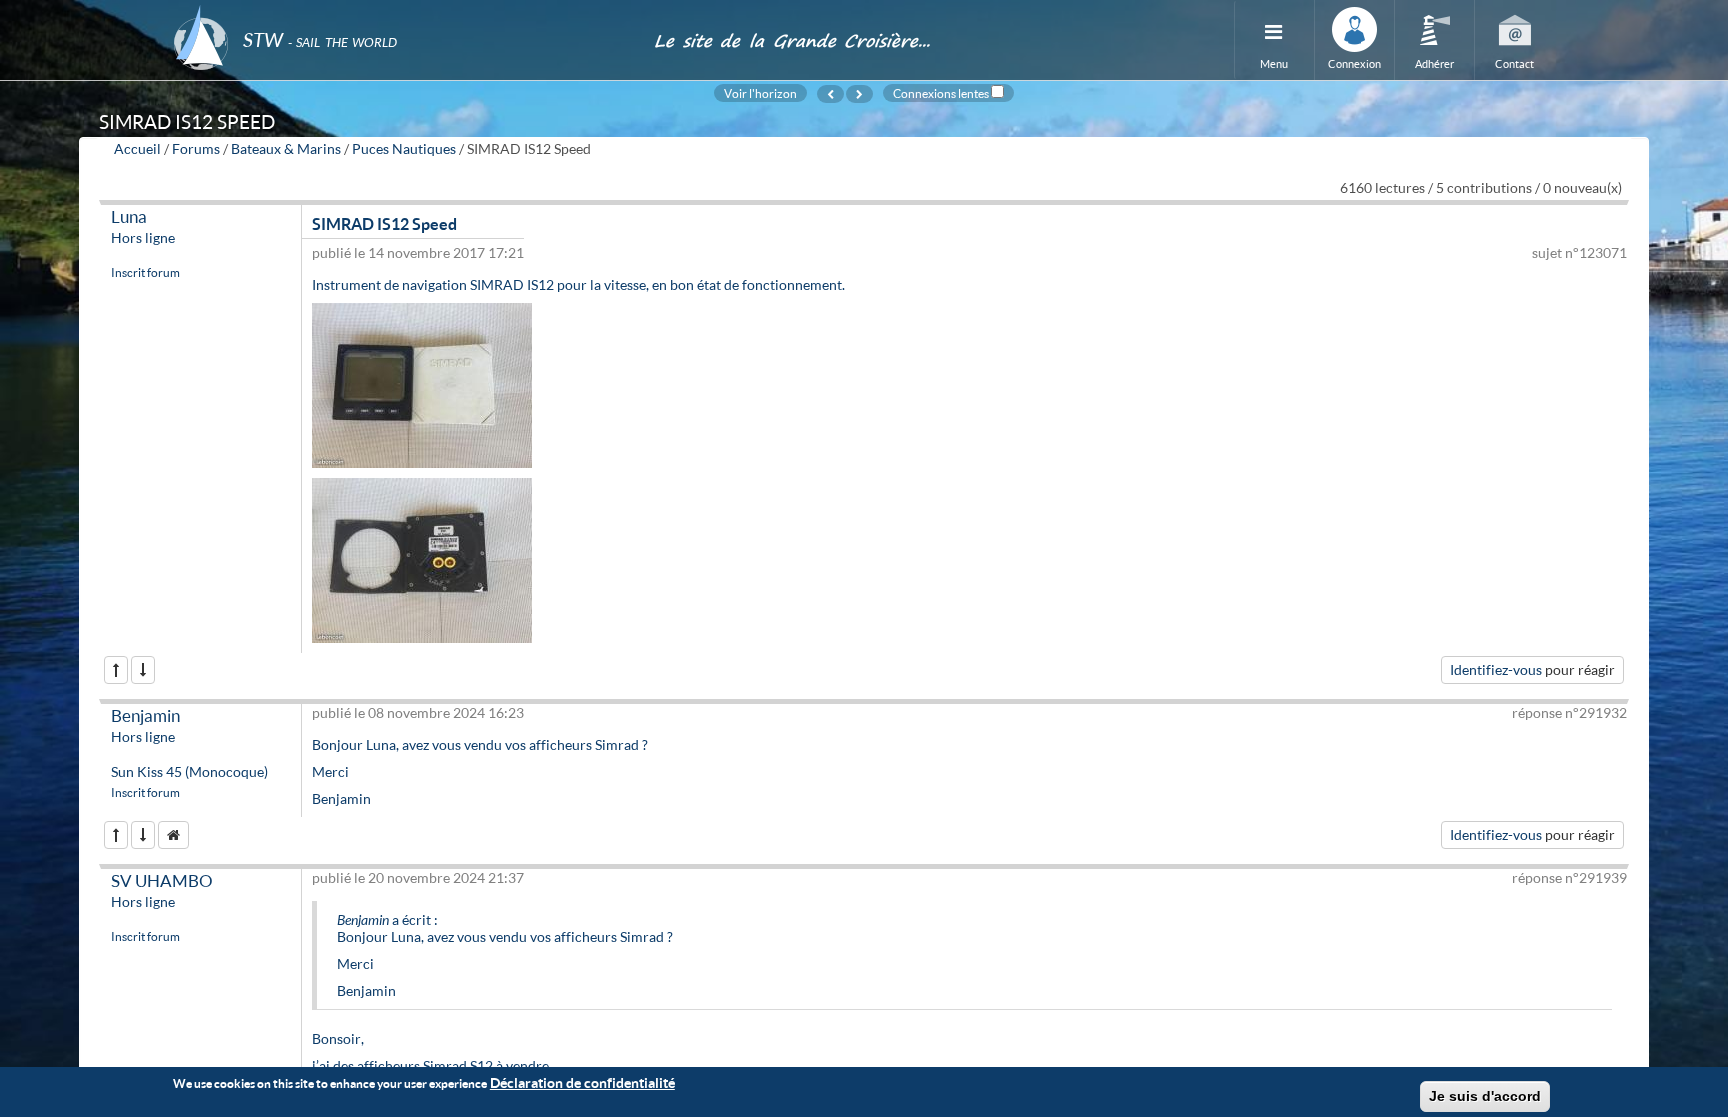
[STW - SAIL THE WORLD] (401, 12)
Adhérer (1434, 63)
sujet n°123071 (1579, 252)
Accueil (137, 148)
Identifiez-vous (1496, 669)
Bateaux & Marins (286, 148)
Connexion (1354, 63)
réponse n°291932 (1569, 712)
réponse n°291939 (1569, 877)
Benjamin (145, 715)
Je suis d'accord (1485, 1096)
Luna (129, 216)
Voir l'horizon (760, 93)
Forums (196, 148)
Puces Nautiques (404, 148)
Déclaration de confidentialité (582, 1082)
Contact (1514, 63)
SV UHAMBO (162, 880)
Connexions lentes (941, 93)
